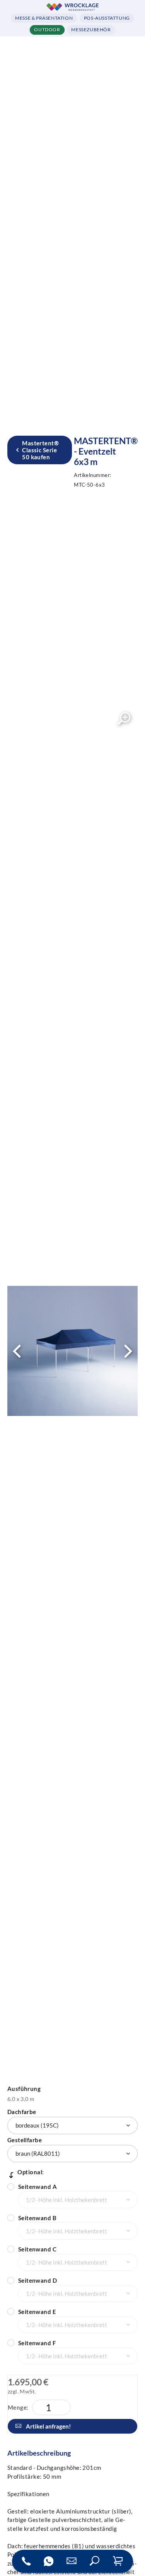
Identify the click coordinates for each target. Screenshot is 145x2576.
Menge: (18, 2407)
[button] (95, 2561)
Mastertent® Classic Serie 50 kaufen (40, 450)
